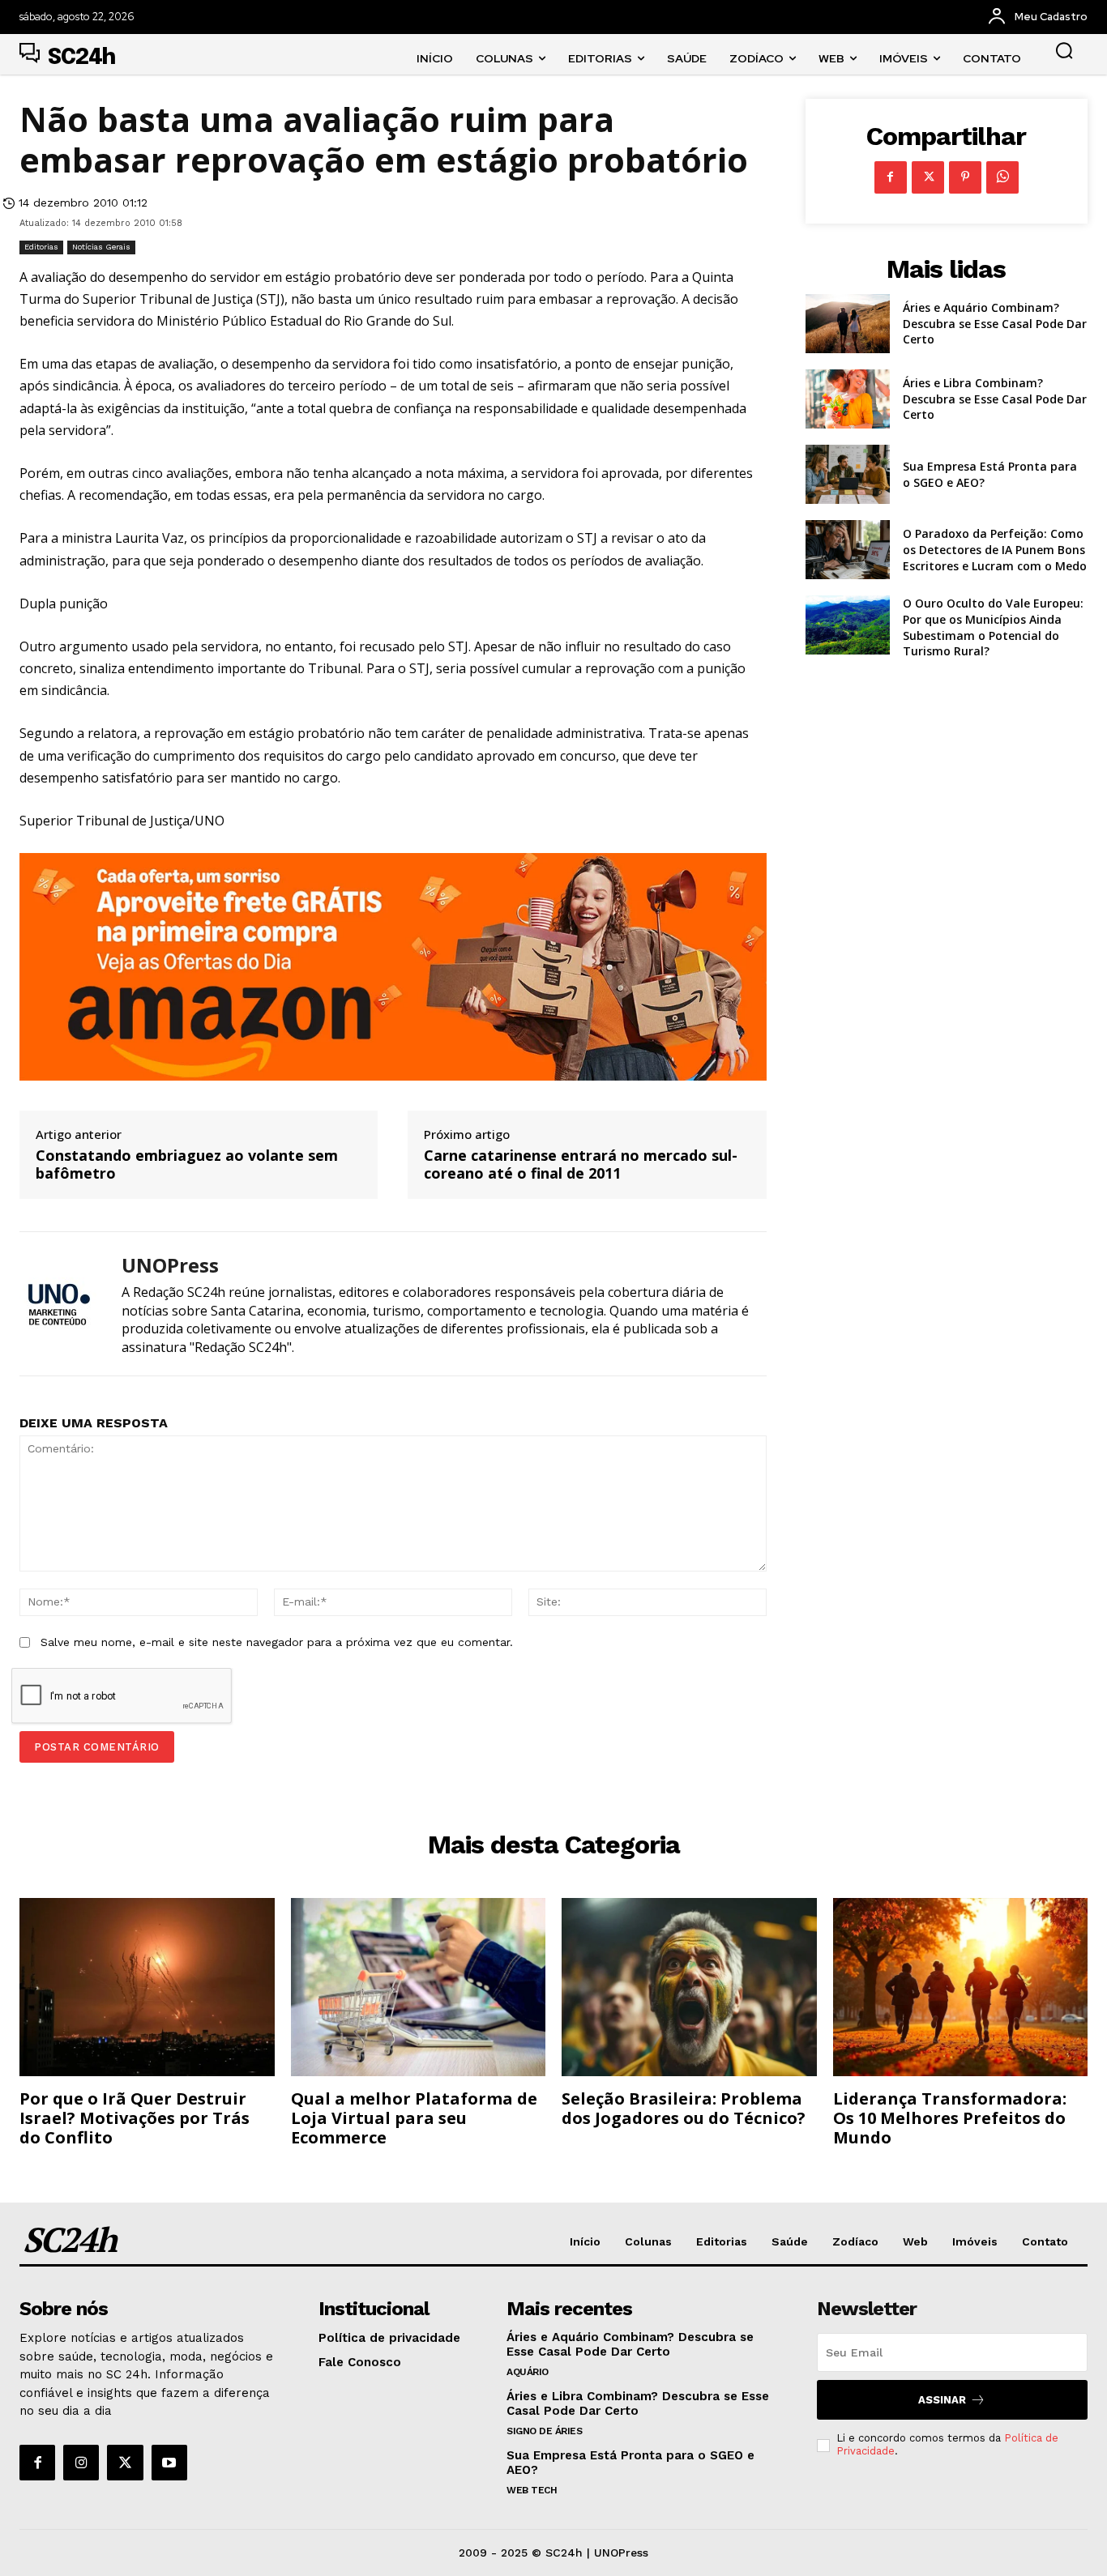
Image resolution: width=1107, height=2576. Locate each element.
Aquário (528, 2372)
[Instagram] (81, 2463)
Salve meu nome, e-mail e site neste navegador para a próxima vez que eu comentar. (277, 1642)
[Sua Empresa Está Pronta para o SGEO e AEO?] (848, 474)
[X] (928, 177)
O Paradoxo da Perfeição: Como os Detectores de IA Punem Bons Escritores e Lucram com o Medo (995, 549)
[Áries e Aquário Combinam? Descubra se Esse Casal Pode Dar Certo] (848, 324)
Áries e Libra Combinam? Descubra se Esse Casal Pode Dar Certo (995, 399)
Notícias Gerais (101, 247)
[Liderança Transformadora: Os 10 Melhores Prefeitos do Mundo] (961, 1987)
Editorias (41, 247)
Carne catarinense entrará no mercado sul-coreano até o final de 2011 (581, 1164)
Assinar (942, 2400)
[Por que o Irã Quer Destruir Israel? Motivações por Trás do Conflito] (147, 1987)
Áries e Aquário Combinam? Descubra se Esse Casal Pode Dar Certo (995, 323)
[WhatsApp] (1002, 177)
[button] (1064, 50)
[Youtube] (169, 2463)
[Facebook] (891, 177)
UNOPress (170, 1266)
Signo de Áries (544, 2431)
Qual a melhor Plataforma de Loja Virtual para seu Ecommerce (414, 2118)
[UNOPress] (58, 1304)
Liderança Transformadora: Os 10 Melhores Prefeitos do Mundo (950, 2118)
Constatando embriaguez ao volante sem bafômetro (187, 1164)
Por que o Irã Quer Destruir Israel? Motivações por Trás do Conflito (135, 2118)
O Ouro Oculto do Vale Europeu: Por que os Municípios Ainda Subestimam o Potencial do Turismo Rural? (993, 627)
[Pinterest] (965, 177)
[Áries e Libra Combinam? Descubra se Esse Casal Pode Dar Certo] (848, 399)
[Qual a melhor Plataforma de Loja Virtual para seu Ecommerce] (419, 1987)
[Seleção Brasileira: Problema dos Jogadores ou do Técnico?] (689, 1987)
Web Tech (532, 2490)
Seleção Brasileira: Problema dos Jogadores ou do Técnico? (684, 2108)
